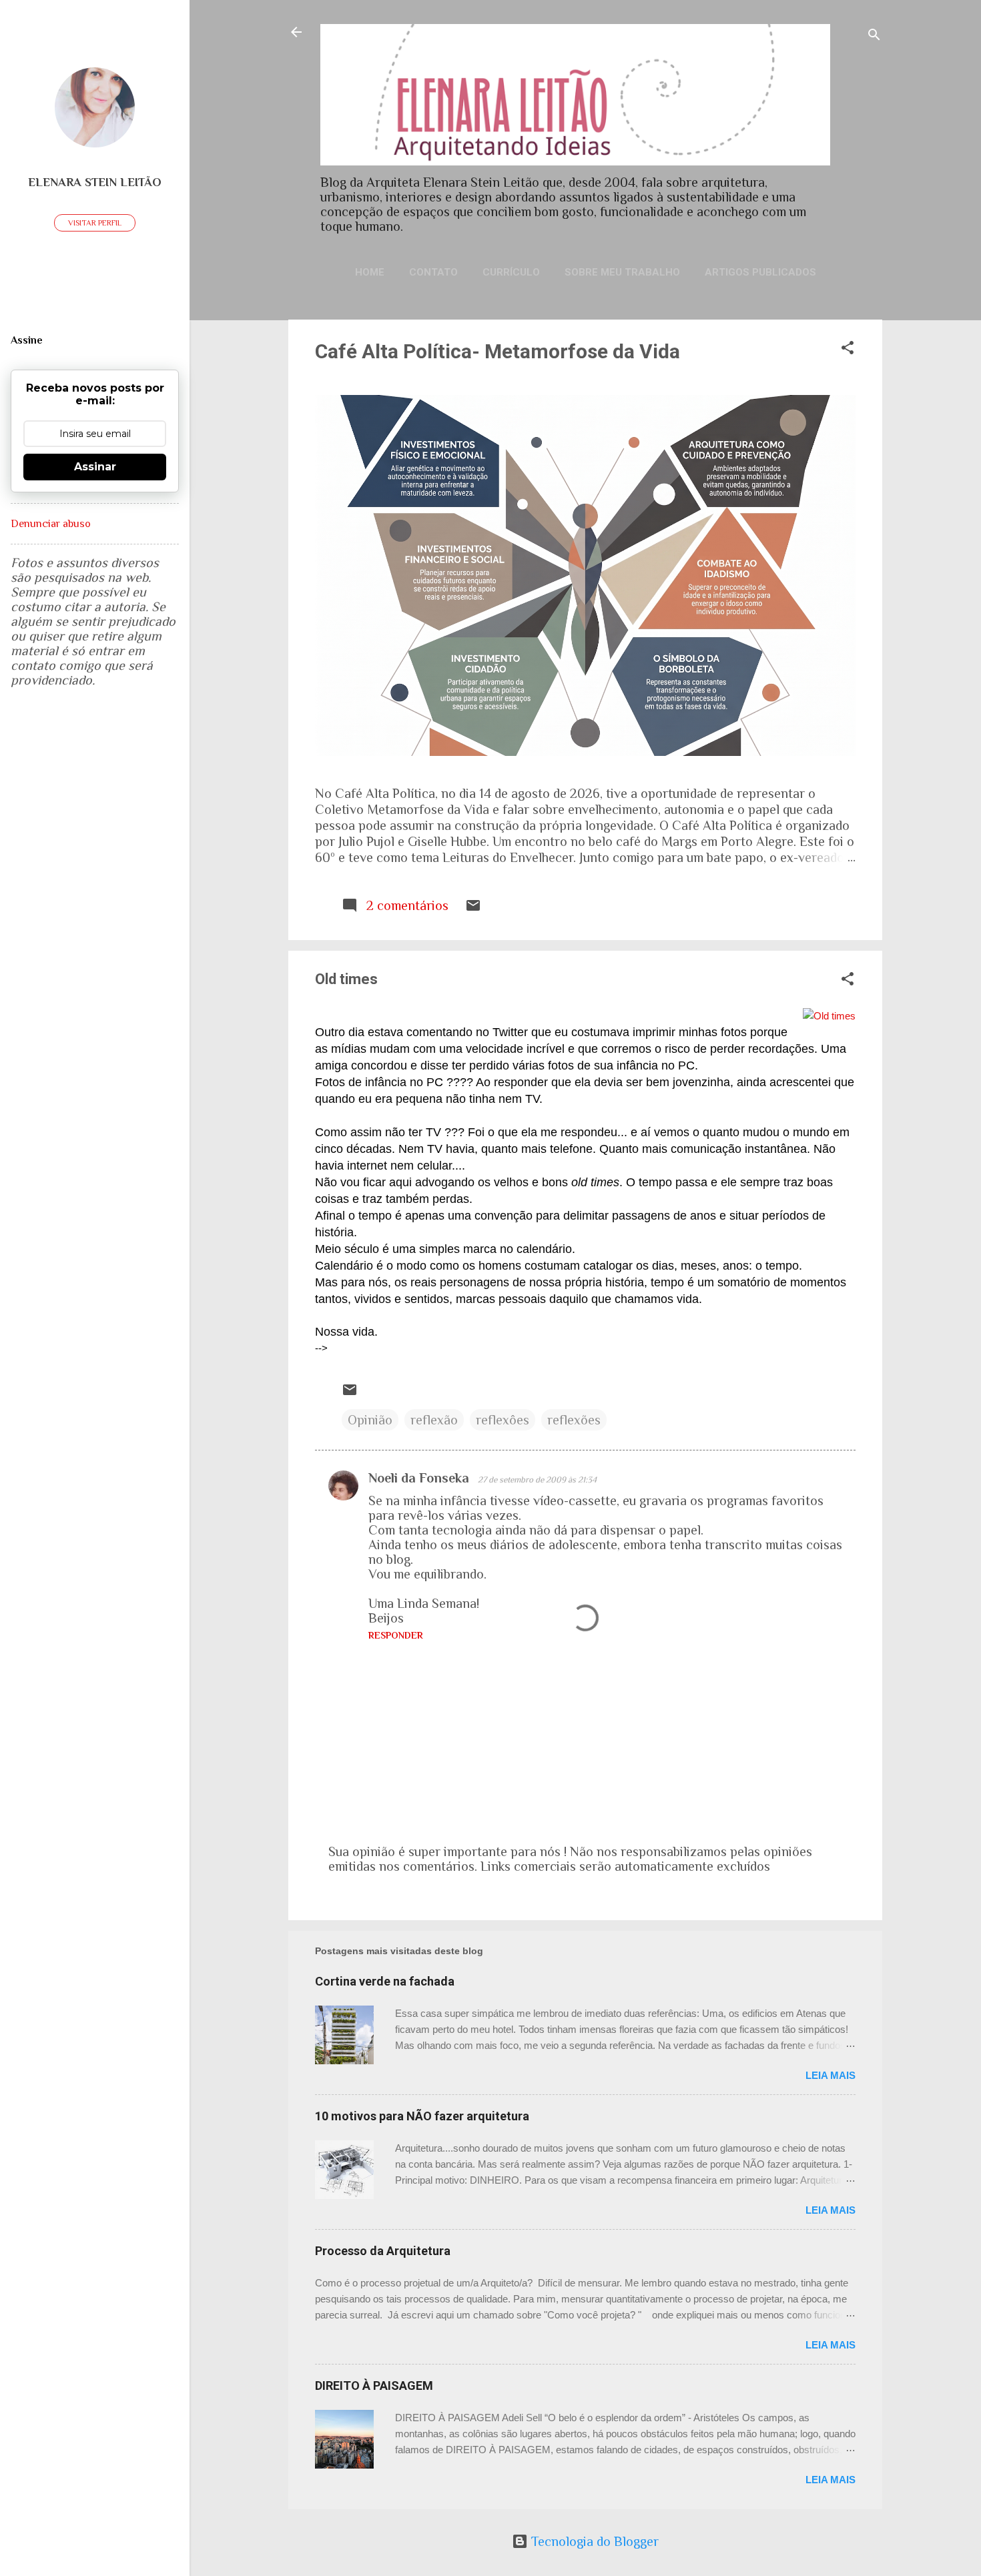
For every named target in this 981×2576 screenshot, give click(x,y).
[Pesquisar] (874, 36)
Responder (396, 1635)
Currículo (511, 272)
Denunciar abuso (51, 524)
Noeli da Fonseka (420, 1478)
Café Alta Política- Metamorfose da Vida (498, 351)
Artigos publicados (760, 272)
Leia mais (831, 2075)
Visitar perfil (95, 223)
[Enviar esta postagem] (473, 909)
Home (370, 272)
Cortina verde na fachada (385, 1981)
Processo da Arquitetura (383, 2251)
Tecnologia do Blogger (593, 2541)
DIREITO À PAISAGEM (374, 2386)
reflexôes (503, 1420)
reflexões (574, 1420)
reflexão (434, 1420)
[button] (848, 349)
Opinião (370, 1420)
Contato (433, 272)
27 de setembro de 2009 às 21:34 (537, 1479)
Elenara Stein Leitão (95, 182)
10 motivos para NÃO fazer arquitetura (422, 2116)
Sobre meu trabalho (622, 272)
